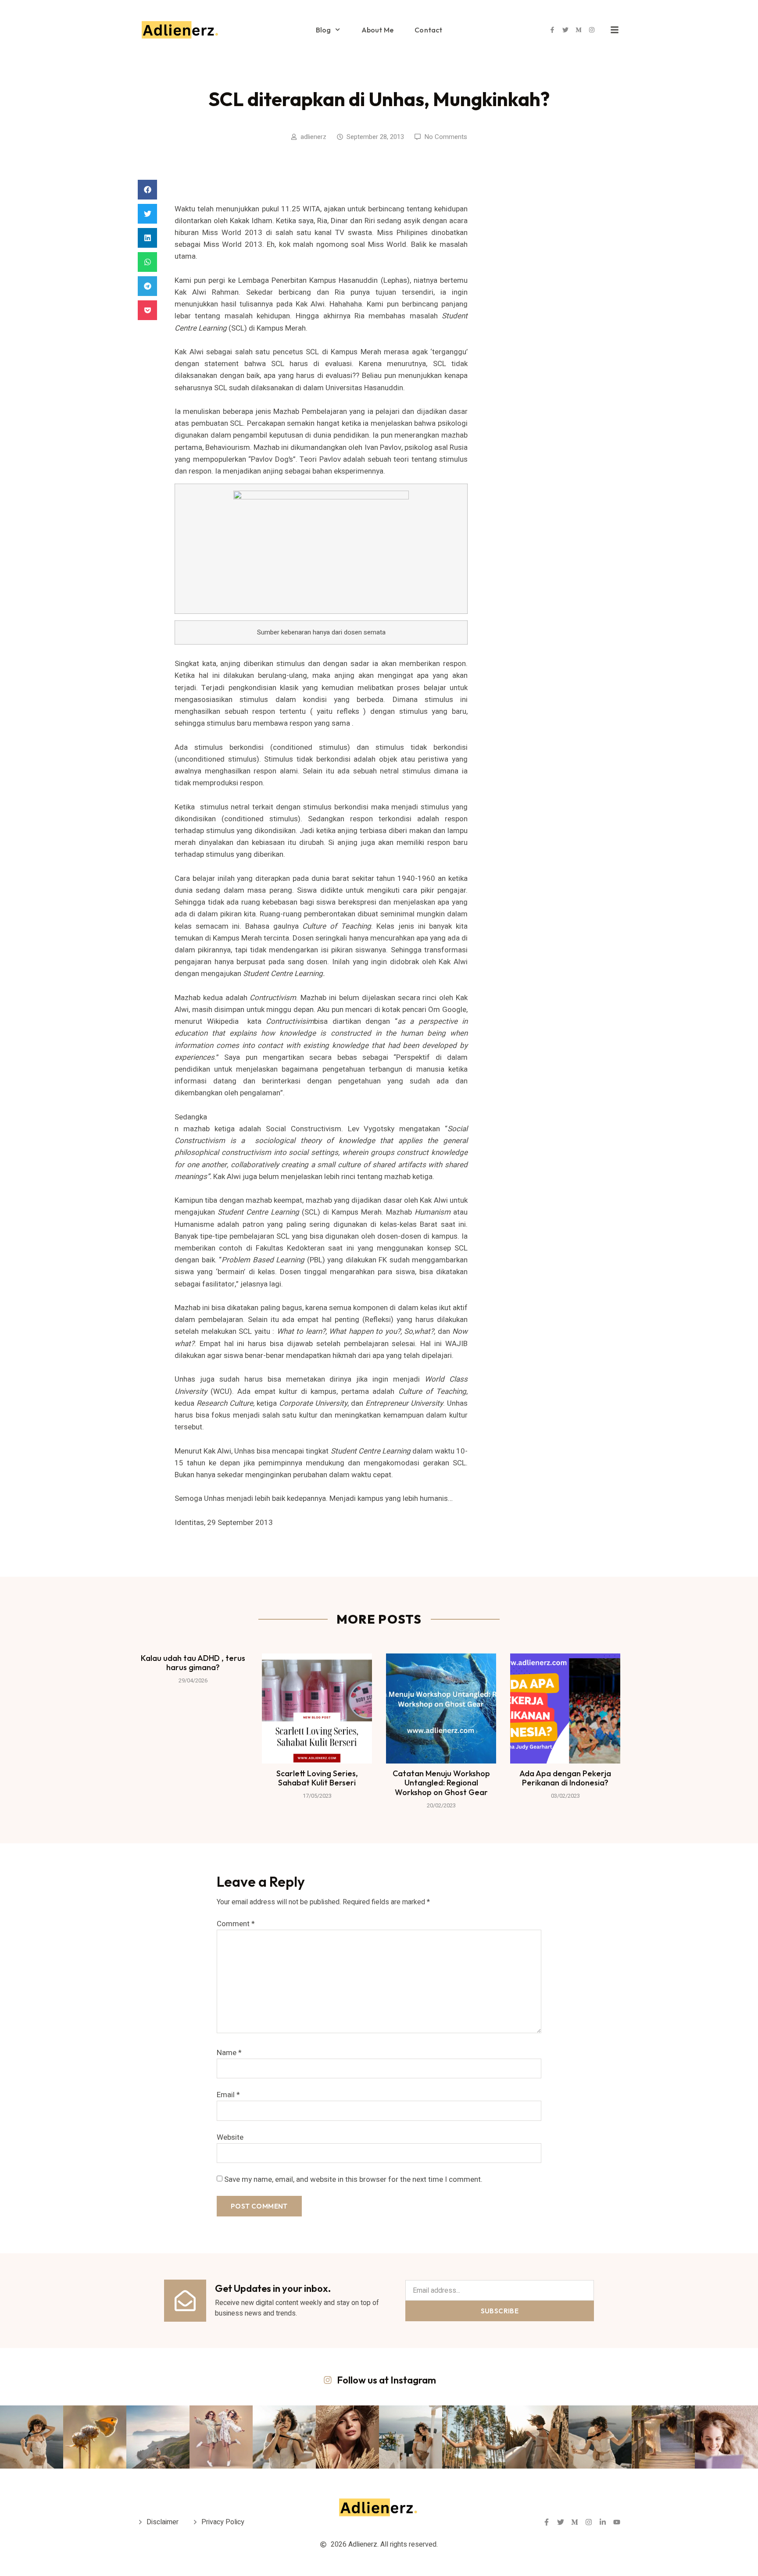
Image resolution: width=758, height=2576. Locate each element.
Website (230, 2137)
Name (229, 2053)
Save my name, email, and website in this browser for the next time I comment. (353, 2179)
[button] (147, 190)
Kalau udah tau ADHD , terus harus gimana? (193, 1663)
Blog (324, 30)
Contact (428, 30)
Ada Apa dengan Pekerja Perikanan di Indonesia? (565, 1778)
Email (228, 2095)
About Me (378, 30)
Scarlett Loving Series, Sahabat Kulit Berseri (317, 1778)
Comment (236, 1924)
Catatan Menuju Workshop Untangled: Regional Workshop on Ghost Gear (441, 1783)
